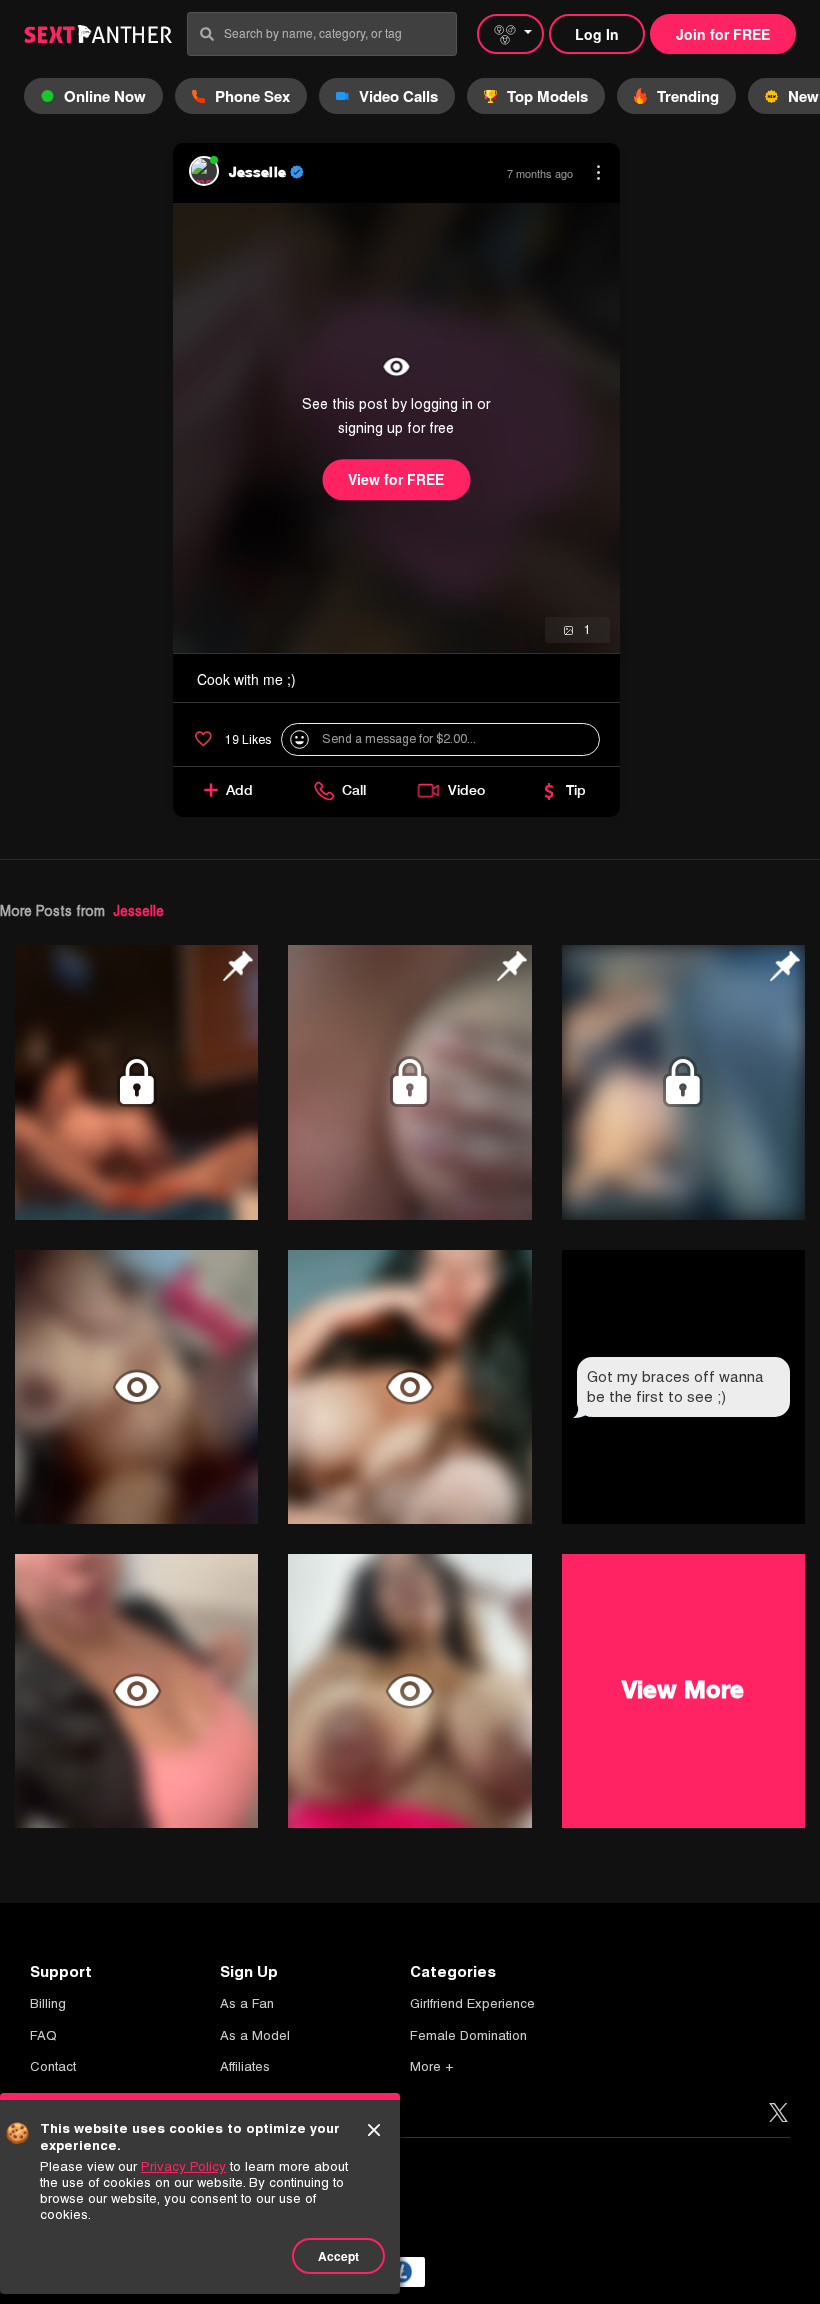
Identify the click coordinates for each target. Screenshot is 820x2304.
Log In (597, 34)
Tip (576, 790)
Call (354, 790)
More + (431, 2066)
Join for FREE (723, 34)
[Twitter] (778, 2113)
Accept (338, 2256)
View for (396, 479)
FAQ (43, 2035)
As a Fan (247, 2003)
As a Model (255, 2035)
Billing (48, 2003)
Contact (53, 2066)
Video (466, 790)
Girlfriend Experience (472, 2003)
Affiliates (245, 2066)
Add (239, 790)
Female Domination (468, 2035)
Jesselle (138, 911)
